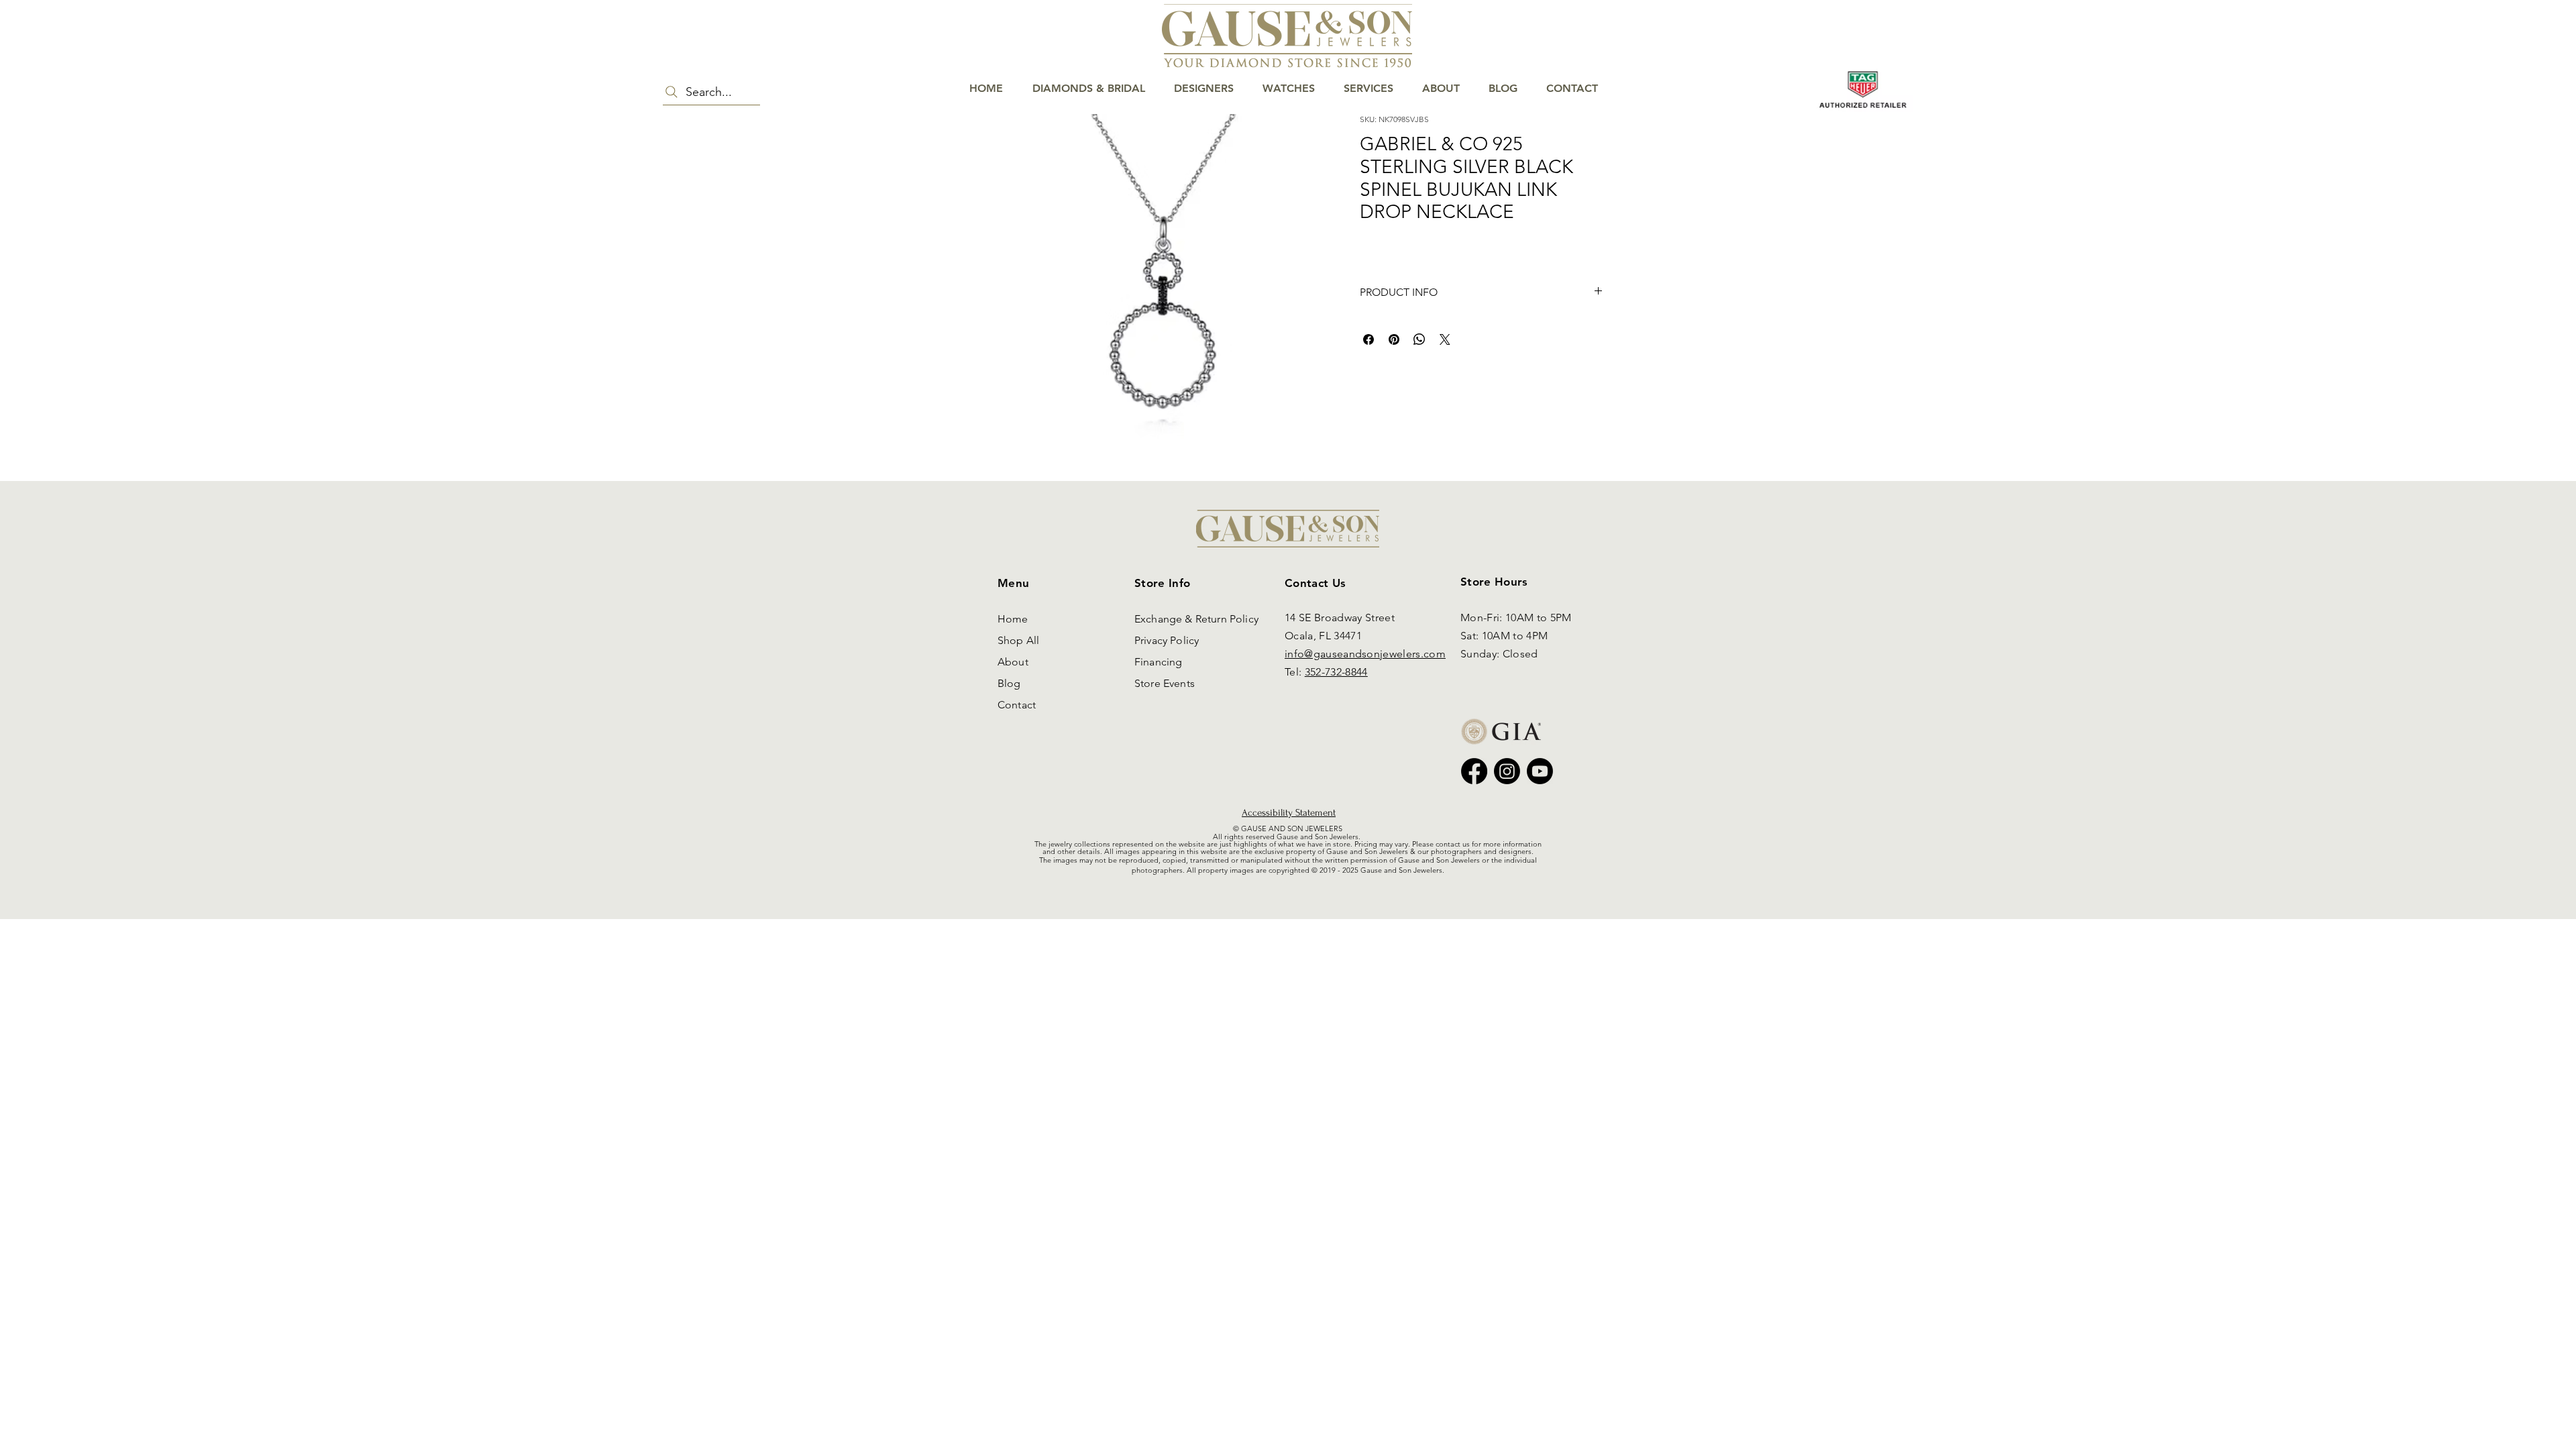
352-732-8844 (1336, 672)
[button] (2526, 55)
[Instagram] (1507, 771)
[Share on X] (1445, 339)
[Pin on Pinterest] (1394, 339)
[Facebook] (1474, 771)
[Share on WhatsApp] (1419, 339)
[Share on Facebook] (1368, 339)
